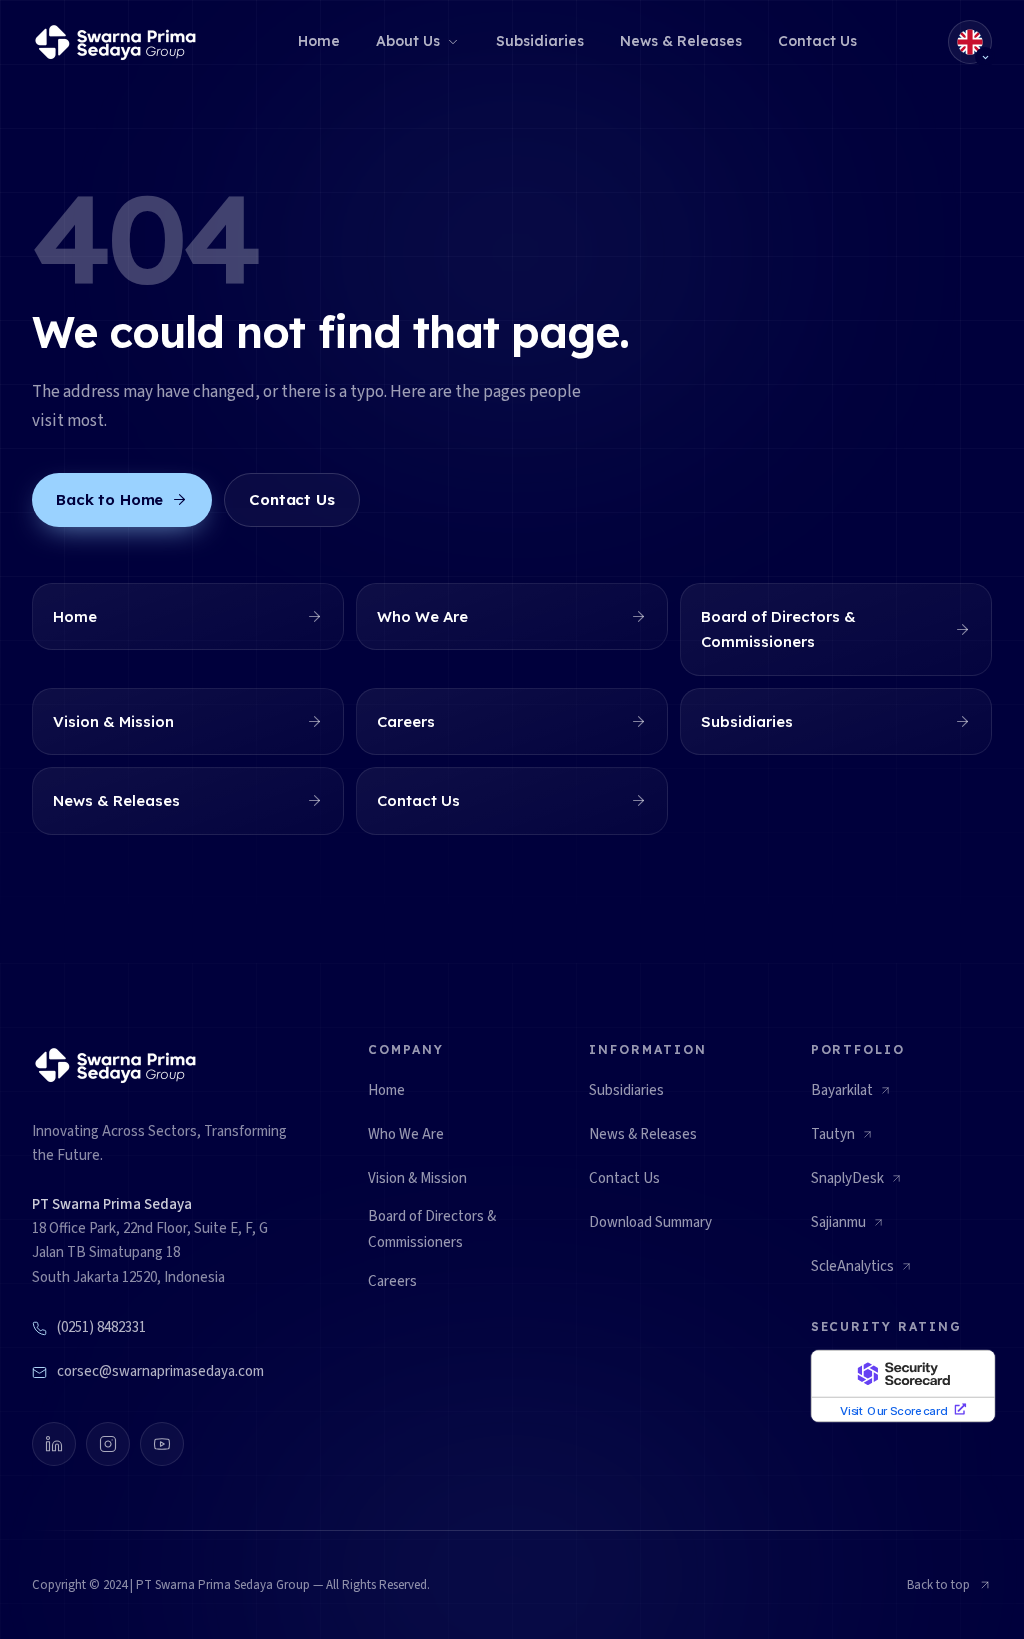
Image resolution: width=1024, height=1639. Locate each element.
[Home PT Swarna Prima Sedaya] (119, 42)
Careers (392, 1281)
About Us (408, 41)
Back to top (938, 1585)
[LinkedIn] (54, 1444)
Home (319, 41)
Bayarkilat (851, 1096)
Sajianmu (848, 1228)
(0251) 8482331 (101, 1327)
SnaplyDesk (857, 1184)
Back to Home (109, 499)
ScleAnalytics (862, 1272)
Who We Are (406, 1134)
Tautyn (842, 1140)
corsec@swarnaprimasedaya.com (160, 1371)
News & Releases (681, 41)
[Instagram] (108, 1444)
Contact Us (817, 41)
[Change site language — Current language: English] (970, 42)
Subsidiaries (540, 41)
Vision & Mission (417, 1178)
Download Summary (650, 1222)
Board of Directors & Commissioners (432, 1229)
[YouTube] (162, 1444)
